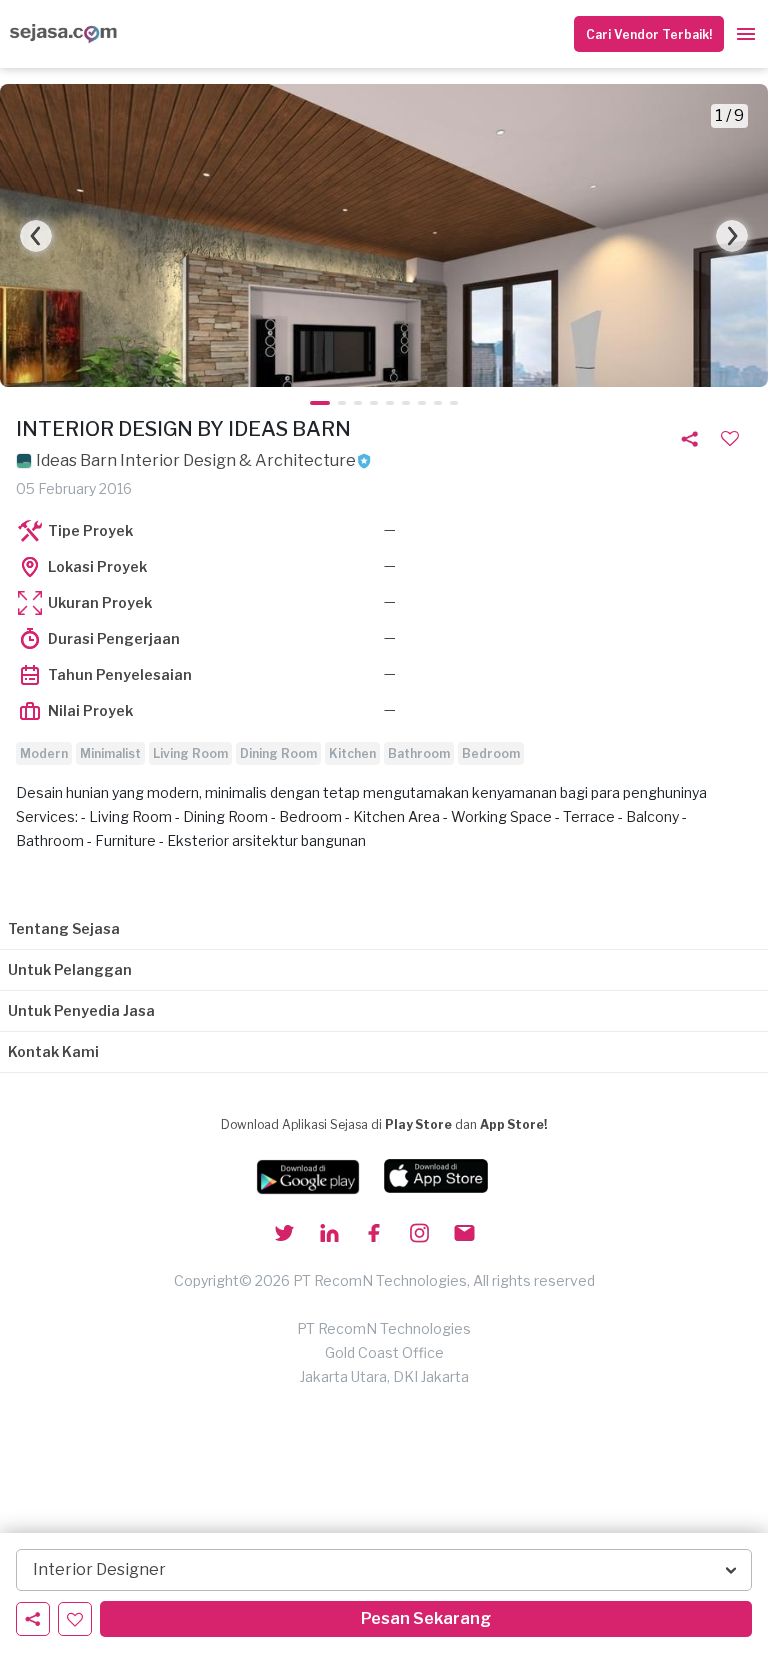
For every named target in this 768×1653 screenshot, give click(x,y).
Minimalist (110, 753)
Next (732, 236)
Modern (44, 753)
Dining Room (278, 753)
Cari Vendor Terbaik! (649, 34)
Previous (36, 236)
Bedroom (491, 753)
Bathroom (419, 753)
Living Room (190, 753)
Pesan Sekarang (426, 1618)
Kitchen (352, 753)
